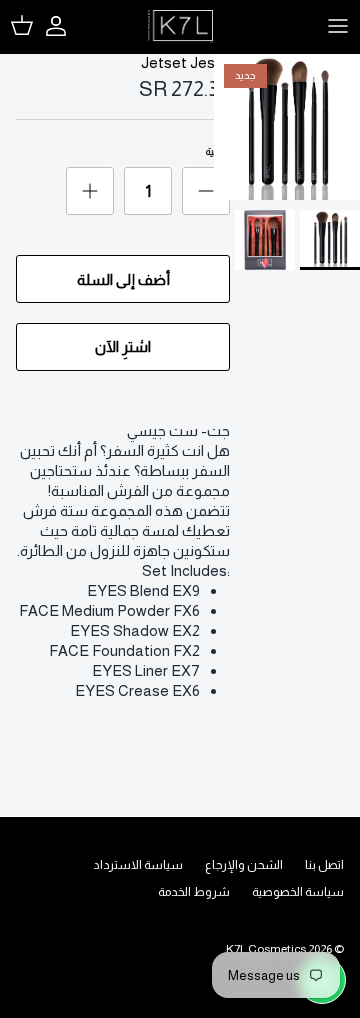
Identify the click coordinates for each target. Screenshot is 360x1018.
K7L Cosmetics (266, 949)
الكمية (218, 151)
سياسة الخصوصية (298, 892)
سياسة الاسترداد (138, 865)
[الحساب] (66, 26)
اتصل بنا (324, 865)
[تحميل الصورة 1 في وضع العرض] (287, 127)
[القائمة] (338, 26)
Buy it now (123, 347)
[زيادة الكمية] (90, 191)
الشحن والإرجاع (244, 865)
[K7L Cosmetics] (180, 26)
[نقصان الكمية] (206, 191)
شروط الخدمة (194, 892)
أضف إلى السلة (123, 279)
